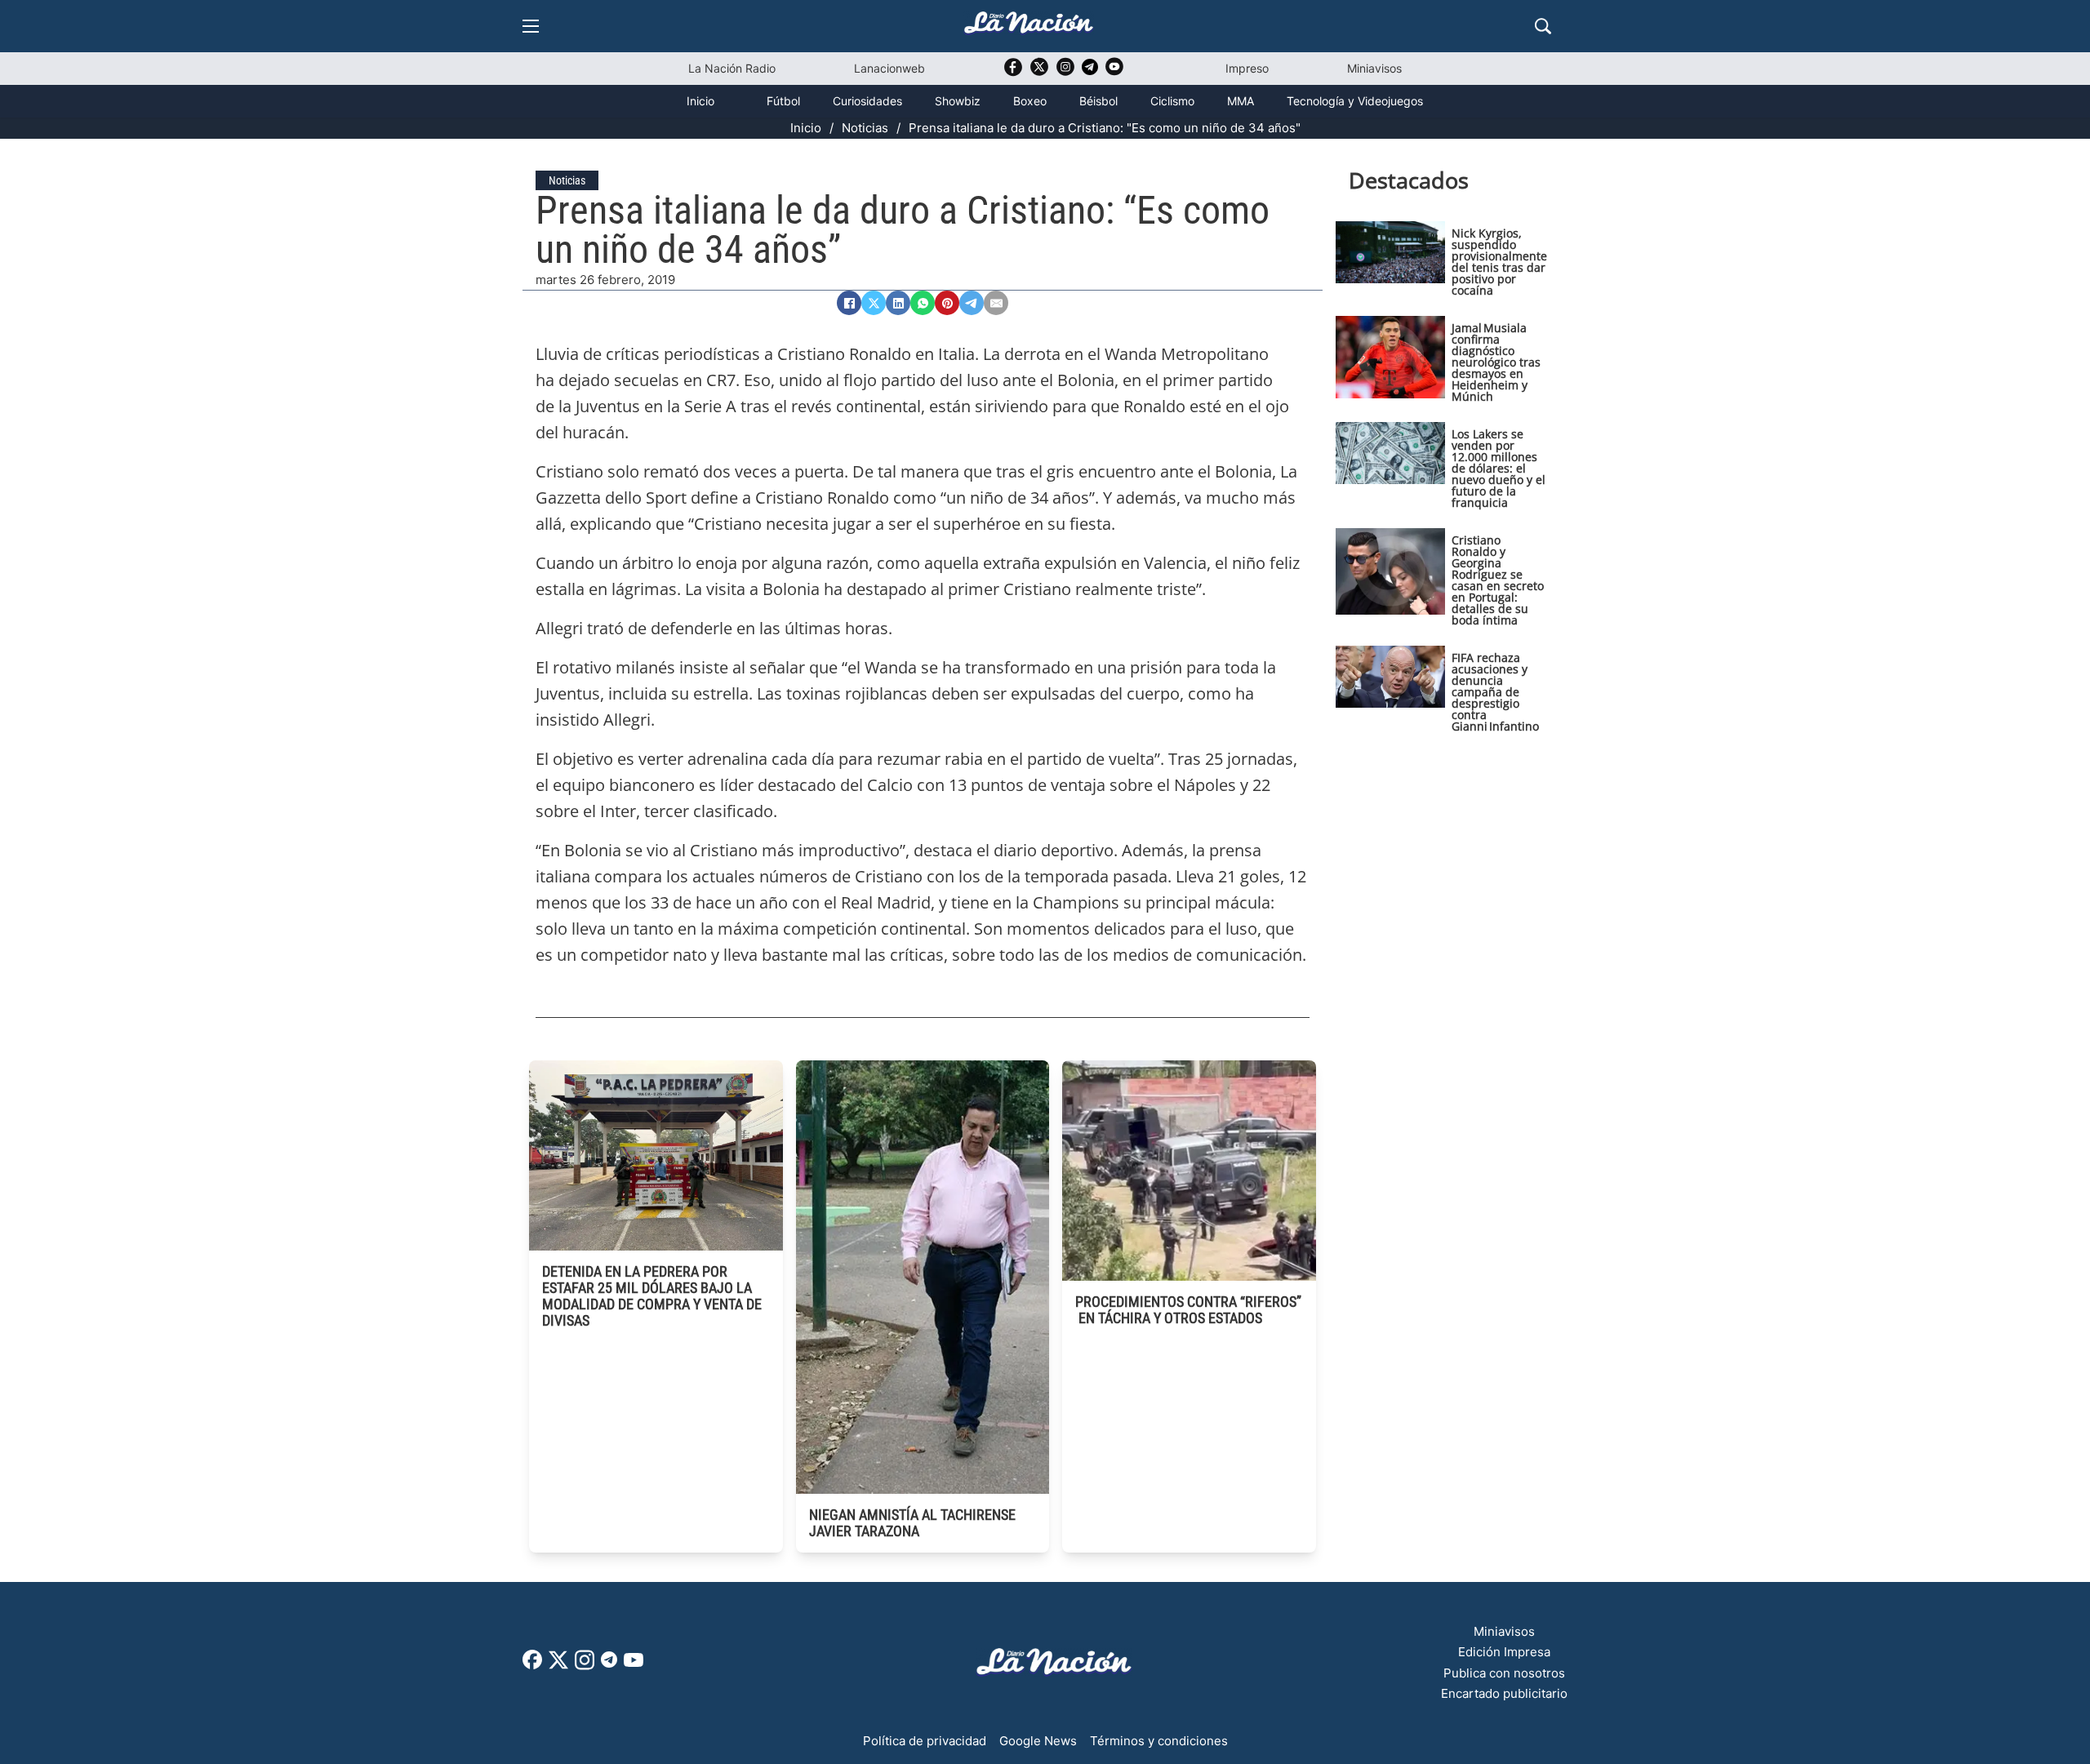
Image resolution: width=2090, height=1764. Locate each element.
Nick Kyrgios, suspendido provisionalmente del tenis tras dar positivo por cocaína (1499, 262)
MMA (1241, 101)
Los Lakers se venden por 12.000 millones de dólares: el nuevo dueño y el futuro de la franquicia (1499, 468)
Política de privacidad (925, 1741)
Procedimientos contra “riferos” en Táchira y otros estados (1188, 1310)
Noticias (865, 128)
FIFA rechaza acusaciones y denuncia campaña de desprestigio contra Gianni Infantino (1495, 692)
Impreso (1247, 68)
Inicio (700, 101)
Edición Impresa (1504, 1652)
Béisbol (1098, 101)
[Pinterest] (947, 303)
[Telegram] (972, 303)
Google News (1038, 1741)
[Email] (996, 303)
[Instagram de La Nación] (1065, 72)
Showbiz (958, 101)
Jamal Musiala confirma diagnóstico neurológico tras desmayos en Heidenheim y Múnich (1496, 362)
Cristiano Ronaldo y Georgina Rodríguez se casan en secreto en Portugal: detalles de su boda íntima (1498, 580)
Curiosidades (867, 101)
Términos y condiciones (1159, 1741)
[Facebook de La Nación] (532, 1665)
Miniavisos (1374, 68)
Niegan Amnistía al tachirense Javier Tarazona (912, 1523)
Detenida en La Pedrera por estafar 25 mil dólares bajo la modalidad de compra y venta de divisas (652, 1296)
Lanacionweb (889, 68)
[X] (874, 303)
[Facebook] (849, 303)
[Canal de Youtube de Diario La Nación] (1114, 72)
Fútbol (783, 101)
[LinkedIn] (898, 303)
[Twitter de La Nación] (1039, 72)
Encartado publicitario (1504, 1693)
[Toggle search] (1543, 26)
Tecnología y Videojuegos (1355, 101)
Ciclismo (1172, 101)
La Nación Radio (732, 68)
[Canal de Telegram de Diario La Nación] (1090, 71)
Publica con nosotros (1504, 1673)
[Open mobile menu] (531, 26)
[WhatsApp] (923, 303)
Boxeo (1030, 101)
